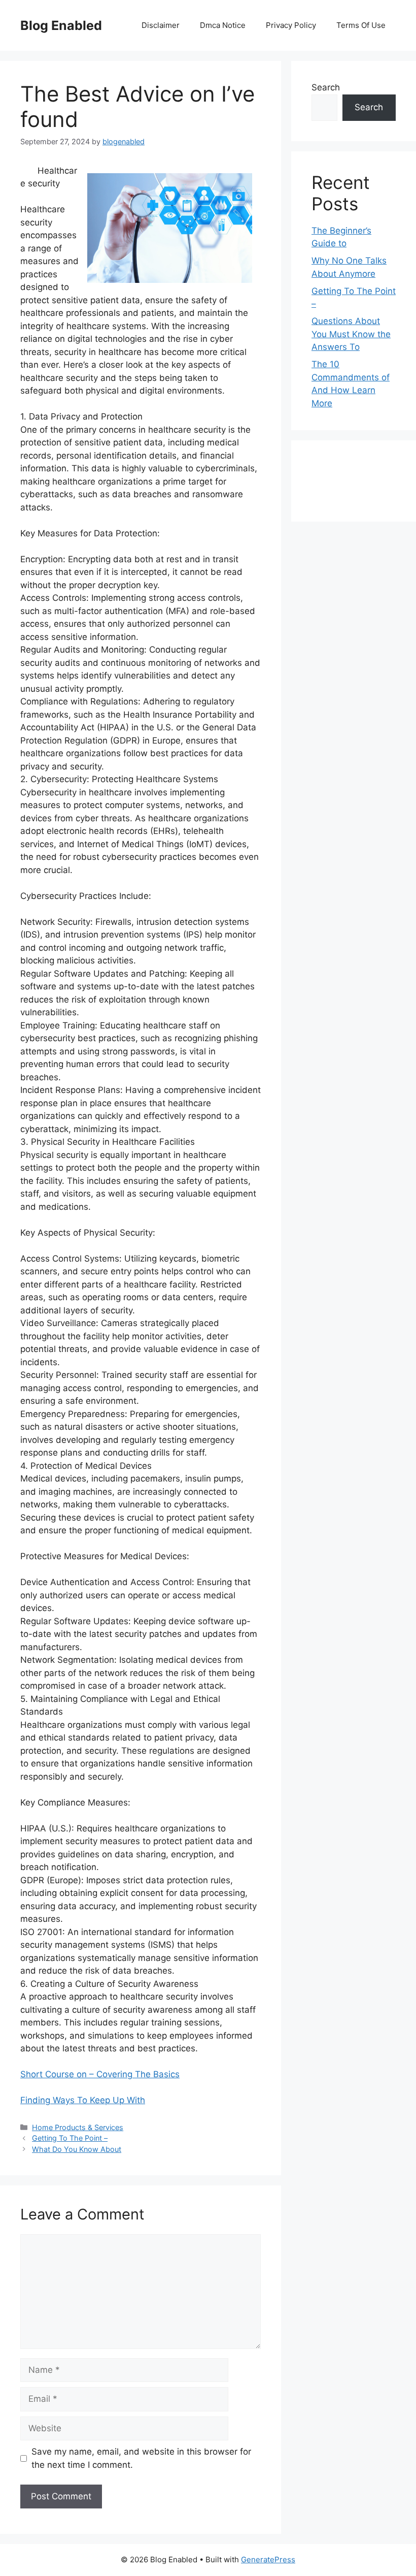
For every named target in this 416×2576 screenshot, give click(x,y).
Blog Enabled (61, 25)
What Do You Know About (77, 2149)
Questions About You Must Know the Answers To (351, 334)
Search (326, 87)
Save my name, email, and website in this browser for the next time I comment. (141, 2458)
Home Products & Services (78, 2127)
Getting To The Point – (70, 2138)
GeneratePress (268, 2559)
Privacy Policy (291, 25)
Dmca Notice (223, 25)
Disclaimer (161, 25)
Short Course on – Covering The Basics (100, 2074)
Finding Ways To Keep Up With (83, 2100)
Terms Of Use (361, 25)
